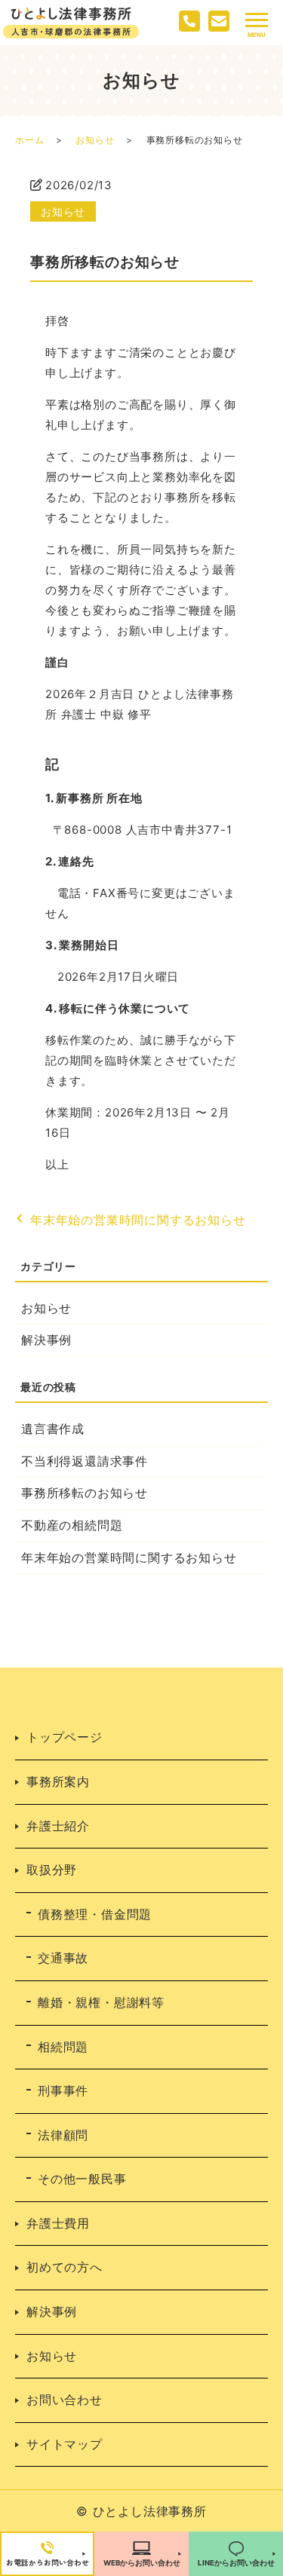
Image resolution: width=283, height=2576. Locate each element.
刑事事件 (63, 2091)
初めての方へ (65, 2267)
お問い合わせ (65, 2400)
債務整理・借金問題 (95, 1914)
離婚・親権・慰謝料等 (101, 2002)
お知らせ (95, 140)
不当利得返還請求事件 (85, 1461)
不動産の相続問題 (72, 1525)
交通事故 (63, 1958)
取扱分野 (52, 1870)
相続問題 (63, 2047)
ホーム (29, 140)
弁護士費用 (58, 2223)
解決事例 (46, 1340)
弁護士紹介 (58, 1826)
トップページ (65, 1737)
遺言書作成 (53, 1429)
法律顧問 (63, 2135)
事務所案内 (58, 1781)
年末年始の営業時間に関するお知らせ (138, 1220)
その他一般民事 (82, 2179)
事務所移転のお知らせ (85, 1493)
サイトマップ (65, 2444)
